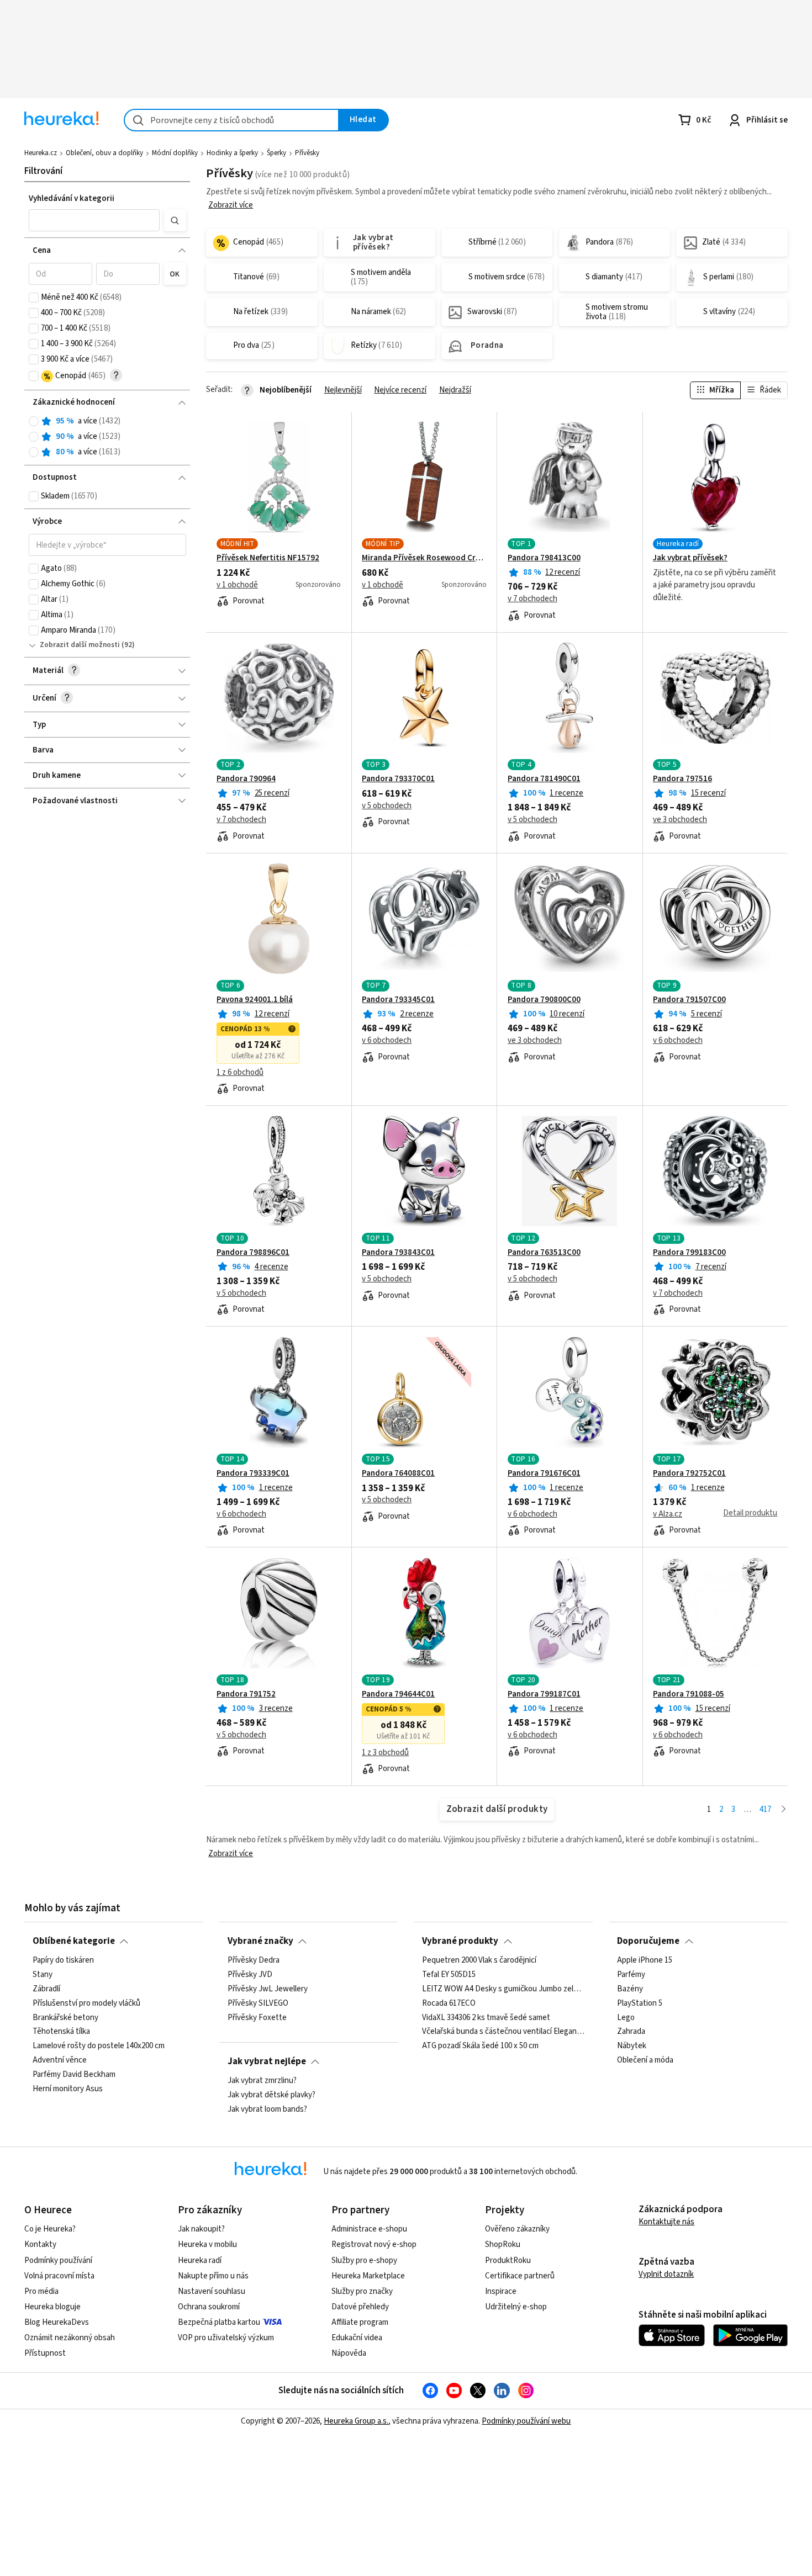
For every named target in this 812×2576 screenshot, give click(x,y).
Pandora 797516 (682, 779)
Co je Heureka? (50, 2229)
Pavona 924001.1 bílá (255, 1000)
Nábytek (632, 2047)
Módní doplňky (175, 153)
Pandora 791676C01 (544, 1473)
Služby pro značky (362, 2291)
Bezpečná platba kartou (219, 2322)
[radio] (34, 421)
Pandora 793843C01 (398, 1253)
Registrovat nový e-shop (374, 2244)
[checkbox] (34, 298)
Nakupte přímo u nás (213, 2276)
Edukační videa (357, 2338)
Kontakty (40, 2244)
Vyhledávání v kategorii (72, 198)
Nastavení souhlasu (212, 2291)
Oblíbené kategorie (74, 1941)
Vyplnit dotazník (666, 2274)
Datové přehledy (360, 2307)
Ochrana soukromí (209, 2307)
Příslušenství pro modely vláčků (86, 2003)
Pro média (41, 2291)
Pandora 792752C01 (689, 1473)
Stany (43, 1975)
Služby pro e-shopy (364, 2260)
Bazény (630, 1989)
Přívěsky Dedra (254, 1960)
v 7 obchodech (532, 599)
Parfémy (631, 1975)
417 (765, 1809)
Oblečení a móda (645, 2061)
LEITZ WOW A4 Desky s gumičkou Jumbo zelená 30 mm (503, 1989)
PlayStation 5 (640, 2003)
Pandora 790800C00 (544, 1000)
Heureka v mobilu (207, 2244)
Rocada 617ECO (449, 2003)
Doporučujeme (648, 1941)
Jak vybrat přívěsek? (690, 558)
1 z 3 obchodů (385, 1753)
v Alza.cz (668, 1514)
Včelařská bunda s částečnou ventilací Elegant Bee (503, 2032)
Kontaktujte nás (666, 2222)
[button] (94, 220)
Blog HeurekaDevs (57, 2322)
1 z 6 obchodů (240, 1073)
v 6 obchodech (387, 1041)
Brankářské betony (65, 2018)
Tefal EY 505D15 (449, 1975)
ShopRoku (503, 2244)
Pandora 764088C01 (398, 1473)
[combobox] (231, 120)
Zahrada (631, 2032)
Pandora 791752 (246, 1694)
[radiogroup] (107, 437)
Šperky (276, 153)
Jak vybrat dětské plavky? (271, 2095)
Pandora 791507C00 (689, 1000)
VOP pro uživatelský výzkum (226, 2338)
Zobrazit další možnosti (80, 645)
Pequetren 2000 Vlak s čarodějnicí (479, 1960)
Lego (626, 2018)
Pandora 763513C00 (544, 1253)
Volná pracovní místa (59, 2276)
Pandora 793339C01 (253, 1473)
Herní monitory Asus (68, 2089)
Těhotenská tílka (61, 2032)
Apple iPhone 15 (645, 1960)
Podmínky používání (58, 2260)
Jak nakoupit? (201, 2229)
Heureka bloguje (52, 2307)
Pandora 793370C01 (398, 779)
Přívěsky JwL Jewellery (268, 1989)
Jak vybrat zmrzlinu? (262, 2081)
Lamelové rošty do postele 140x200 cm (99, 2047)
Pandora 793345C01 (398, 1000)
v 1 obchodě (237, 585)
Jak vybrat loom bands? (267, 2109)
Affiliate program (360, 2322)
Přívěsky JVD (250, 1975)
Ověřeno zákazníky (517, 2229)
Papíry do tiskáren (63, 1960)
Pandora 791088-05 (689, 1694)
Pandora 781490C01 (544, 779)
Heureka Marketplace (368, 2276)
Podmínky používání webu (526, 2421)
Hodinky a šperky (232, 153)
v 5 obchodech (387, 806)
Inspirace (501, 2291)
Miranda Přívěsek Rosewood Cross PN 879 (424, 558)
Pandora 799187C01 (544, 1694)
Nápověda (349, 2353)
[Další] (784, 1810)
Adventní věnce (60, 2061)
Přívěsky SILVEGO (258, 2003)
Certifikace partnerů (520, 2276)
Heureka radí (200, 2260)
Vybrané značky (260, 1941)
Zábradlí (46, 1989)
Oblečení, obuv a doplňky (104, 153)
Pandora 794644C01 (398, 1694)
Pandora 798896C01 (253, 1253)
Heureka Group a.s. (356, 2421)
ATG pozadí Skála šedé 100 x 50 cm (480, 2047)
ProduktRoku (508, 2260)
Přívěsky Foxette (257, 2018)
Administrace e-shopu (369, 2229)
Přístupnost (45, 2353)
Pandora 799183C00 (689, 1253)
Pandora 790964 (246, 779)
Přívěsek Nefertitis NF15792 (268, 558)
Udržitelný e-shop (516, 2307)
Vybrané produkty (460, 1941)
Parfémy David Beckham (74, 2075)
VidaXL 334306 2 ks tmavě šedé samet (486, 2018)
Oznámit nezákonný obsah (70, 2338)
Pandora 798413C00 (544, 558)
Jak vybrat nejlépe (267, 2061)
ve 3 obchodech (680, 820)
